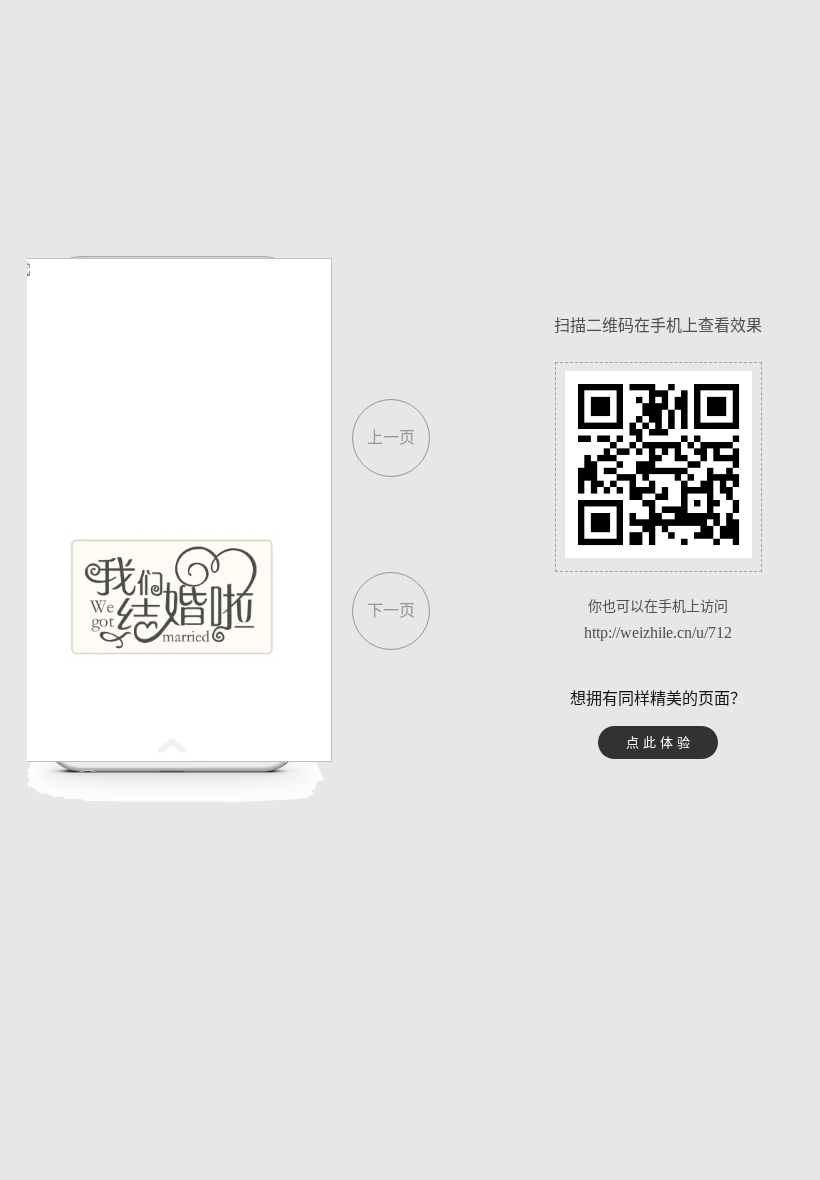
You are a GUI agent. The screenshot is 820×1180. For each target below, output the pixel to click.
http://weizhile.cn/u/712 (658, 632)
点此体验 (660, 742)
